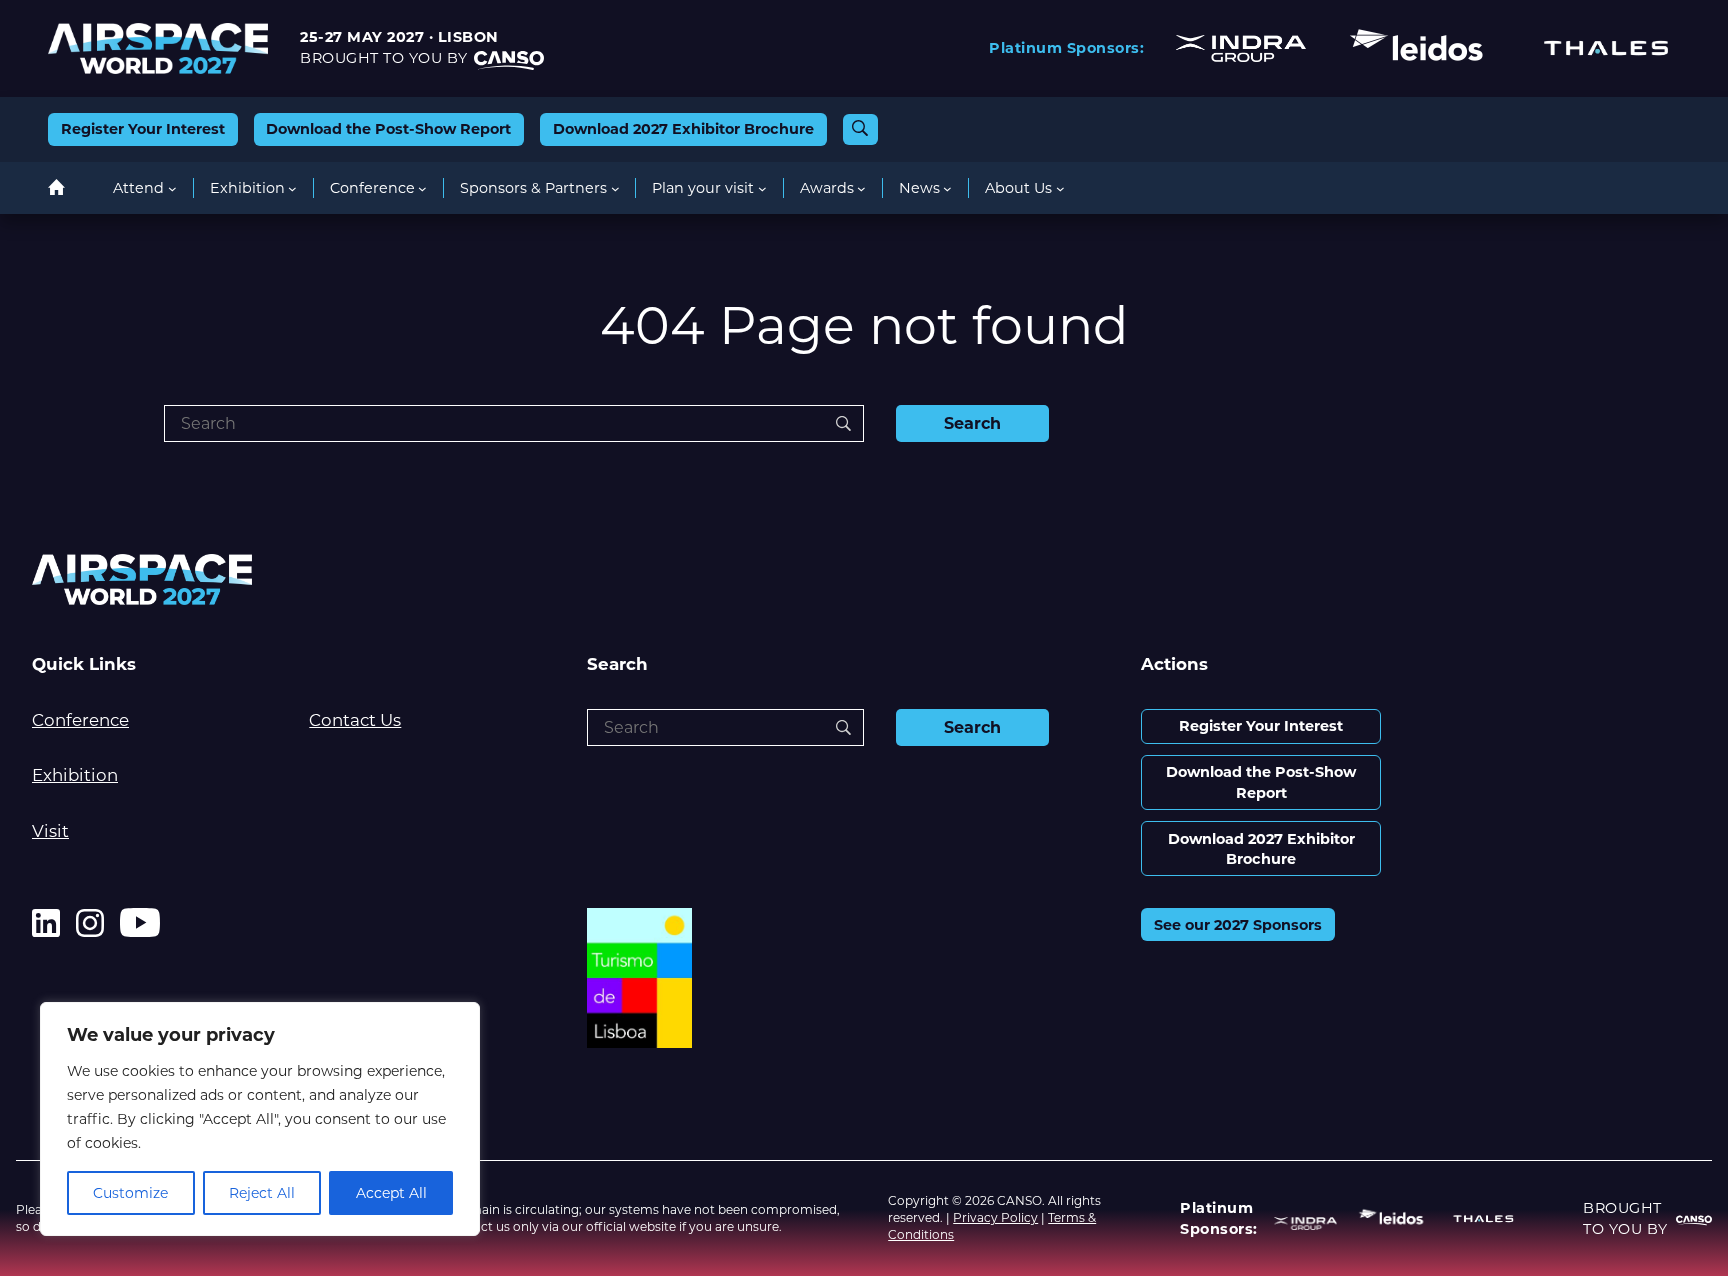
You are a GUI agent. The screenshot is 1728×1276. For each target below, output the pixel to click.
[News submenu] (947, 188)
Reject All (262, 1193)
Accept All (391, 1193)
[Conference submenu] (422, 188)
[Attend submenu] (172, 188)
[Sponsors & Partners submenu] (615, 188)
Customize (130, 1193)
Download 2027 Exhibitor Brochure (683, 129)
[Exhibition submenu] (292, 188)
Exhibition (75, 775)
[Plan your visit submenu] (762, 188)
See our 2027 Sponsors (1238, 925)
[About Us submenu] (1060, 188)
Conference (80, 720)
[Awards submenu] (861, 188)
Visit (50, 831)
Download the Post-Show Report (388, 129)
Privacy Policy (995, 1217)
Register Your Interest (143, 129)
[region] (260, 1119)
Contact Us (355, 720)
